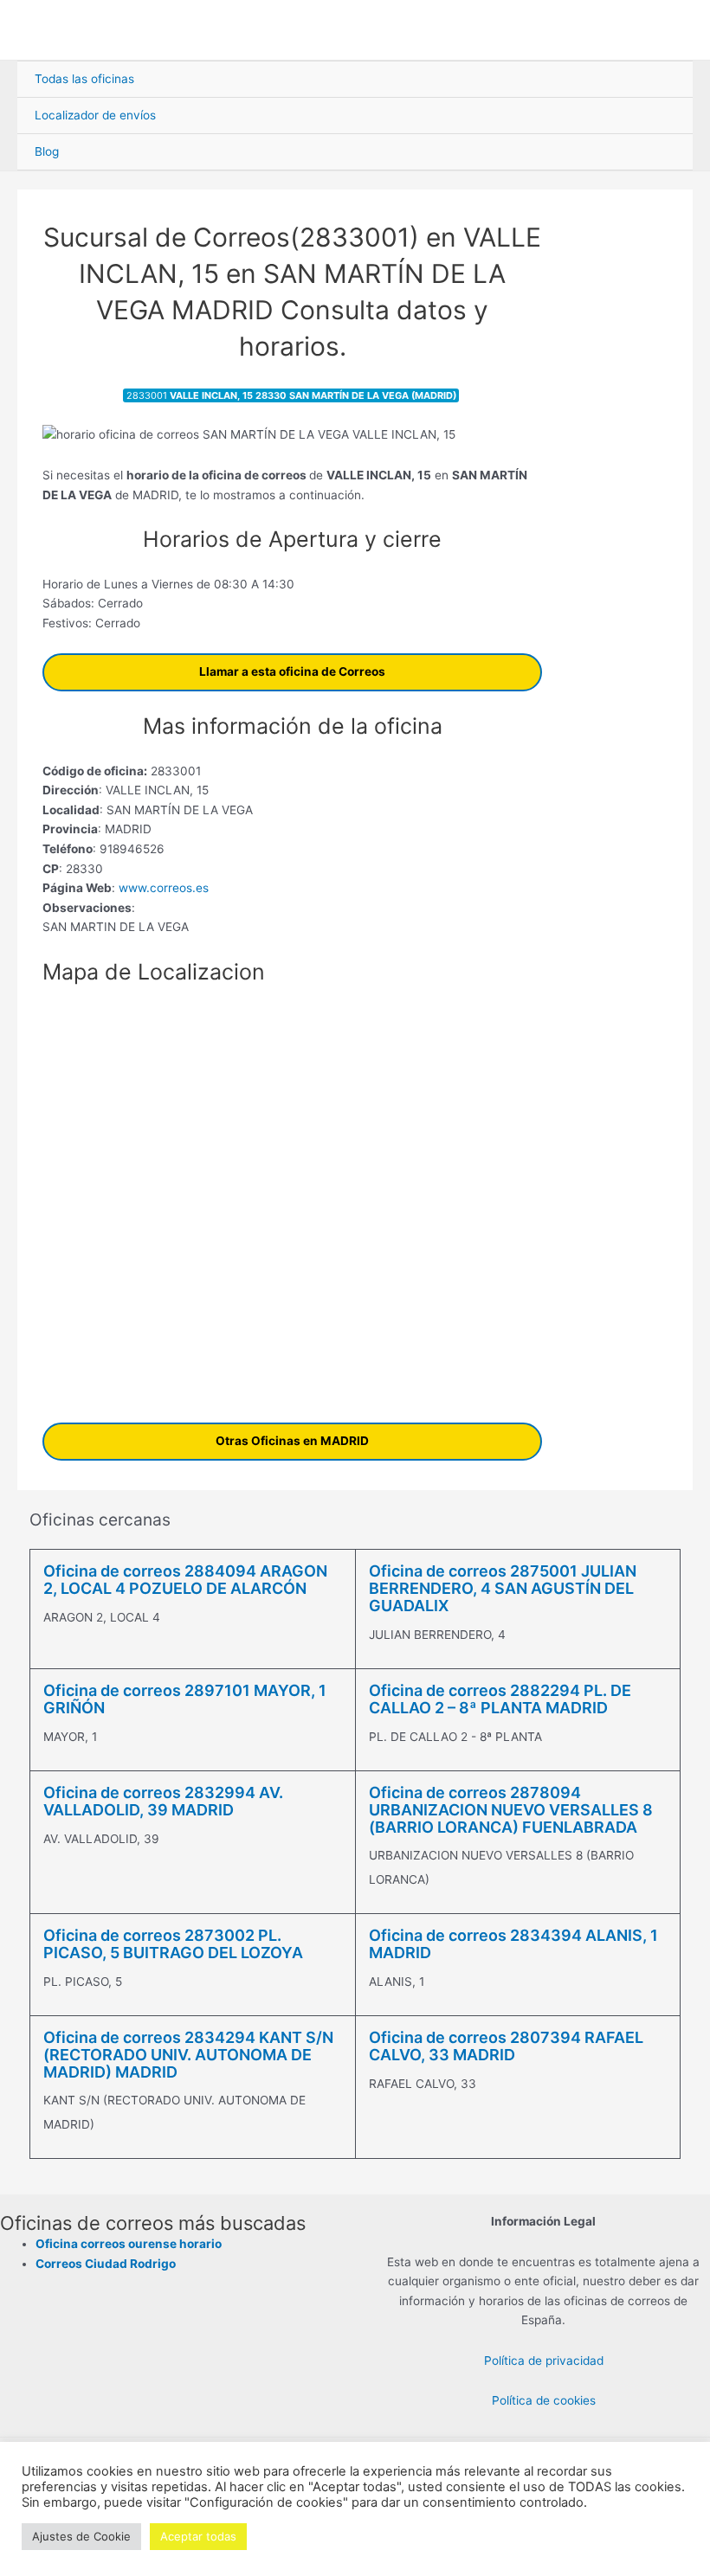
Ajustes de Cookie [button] (81, 2536)
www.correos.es (162, 888)
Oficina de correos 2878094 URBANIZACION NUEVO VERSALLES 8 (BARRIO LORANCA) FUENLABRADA (511, 1810)
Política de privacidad (544, 2361)
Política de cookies (544, 2400)
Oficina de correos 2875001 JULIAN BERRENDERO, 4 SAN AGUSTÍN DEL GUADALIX (503, 1588)
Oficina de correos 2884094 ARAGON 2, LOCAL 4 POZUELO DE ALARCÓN (185, 1580)
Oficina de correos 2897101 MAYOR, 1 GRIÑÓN (185, 1699)
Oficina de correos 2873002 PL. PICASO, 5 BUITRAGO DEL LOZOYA (173, 1944)
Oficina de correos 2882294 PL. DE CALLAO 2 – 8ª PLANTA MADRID (500, 1699)
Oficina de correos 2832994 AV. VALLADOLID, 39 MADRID (163, 1801)
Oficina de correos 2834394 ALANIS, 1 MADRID (513, 1944)
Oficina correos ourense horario (129, 2244)
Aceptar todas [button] (198, 2536)
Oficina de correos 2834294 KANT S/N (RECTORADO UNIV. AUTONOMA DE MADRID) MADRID (188, 2055)
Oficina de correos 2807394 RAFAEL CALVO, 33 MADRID (506, 2046)
